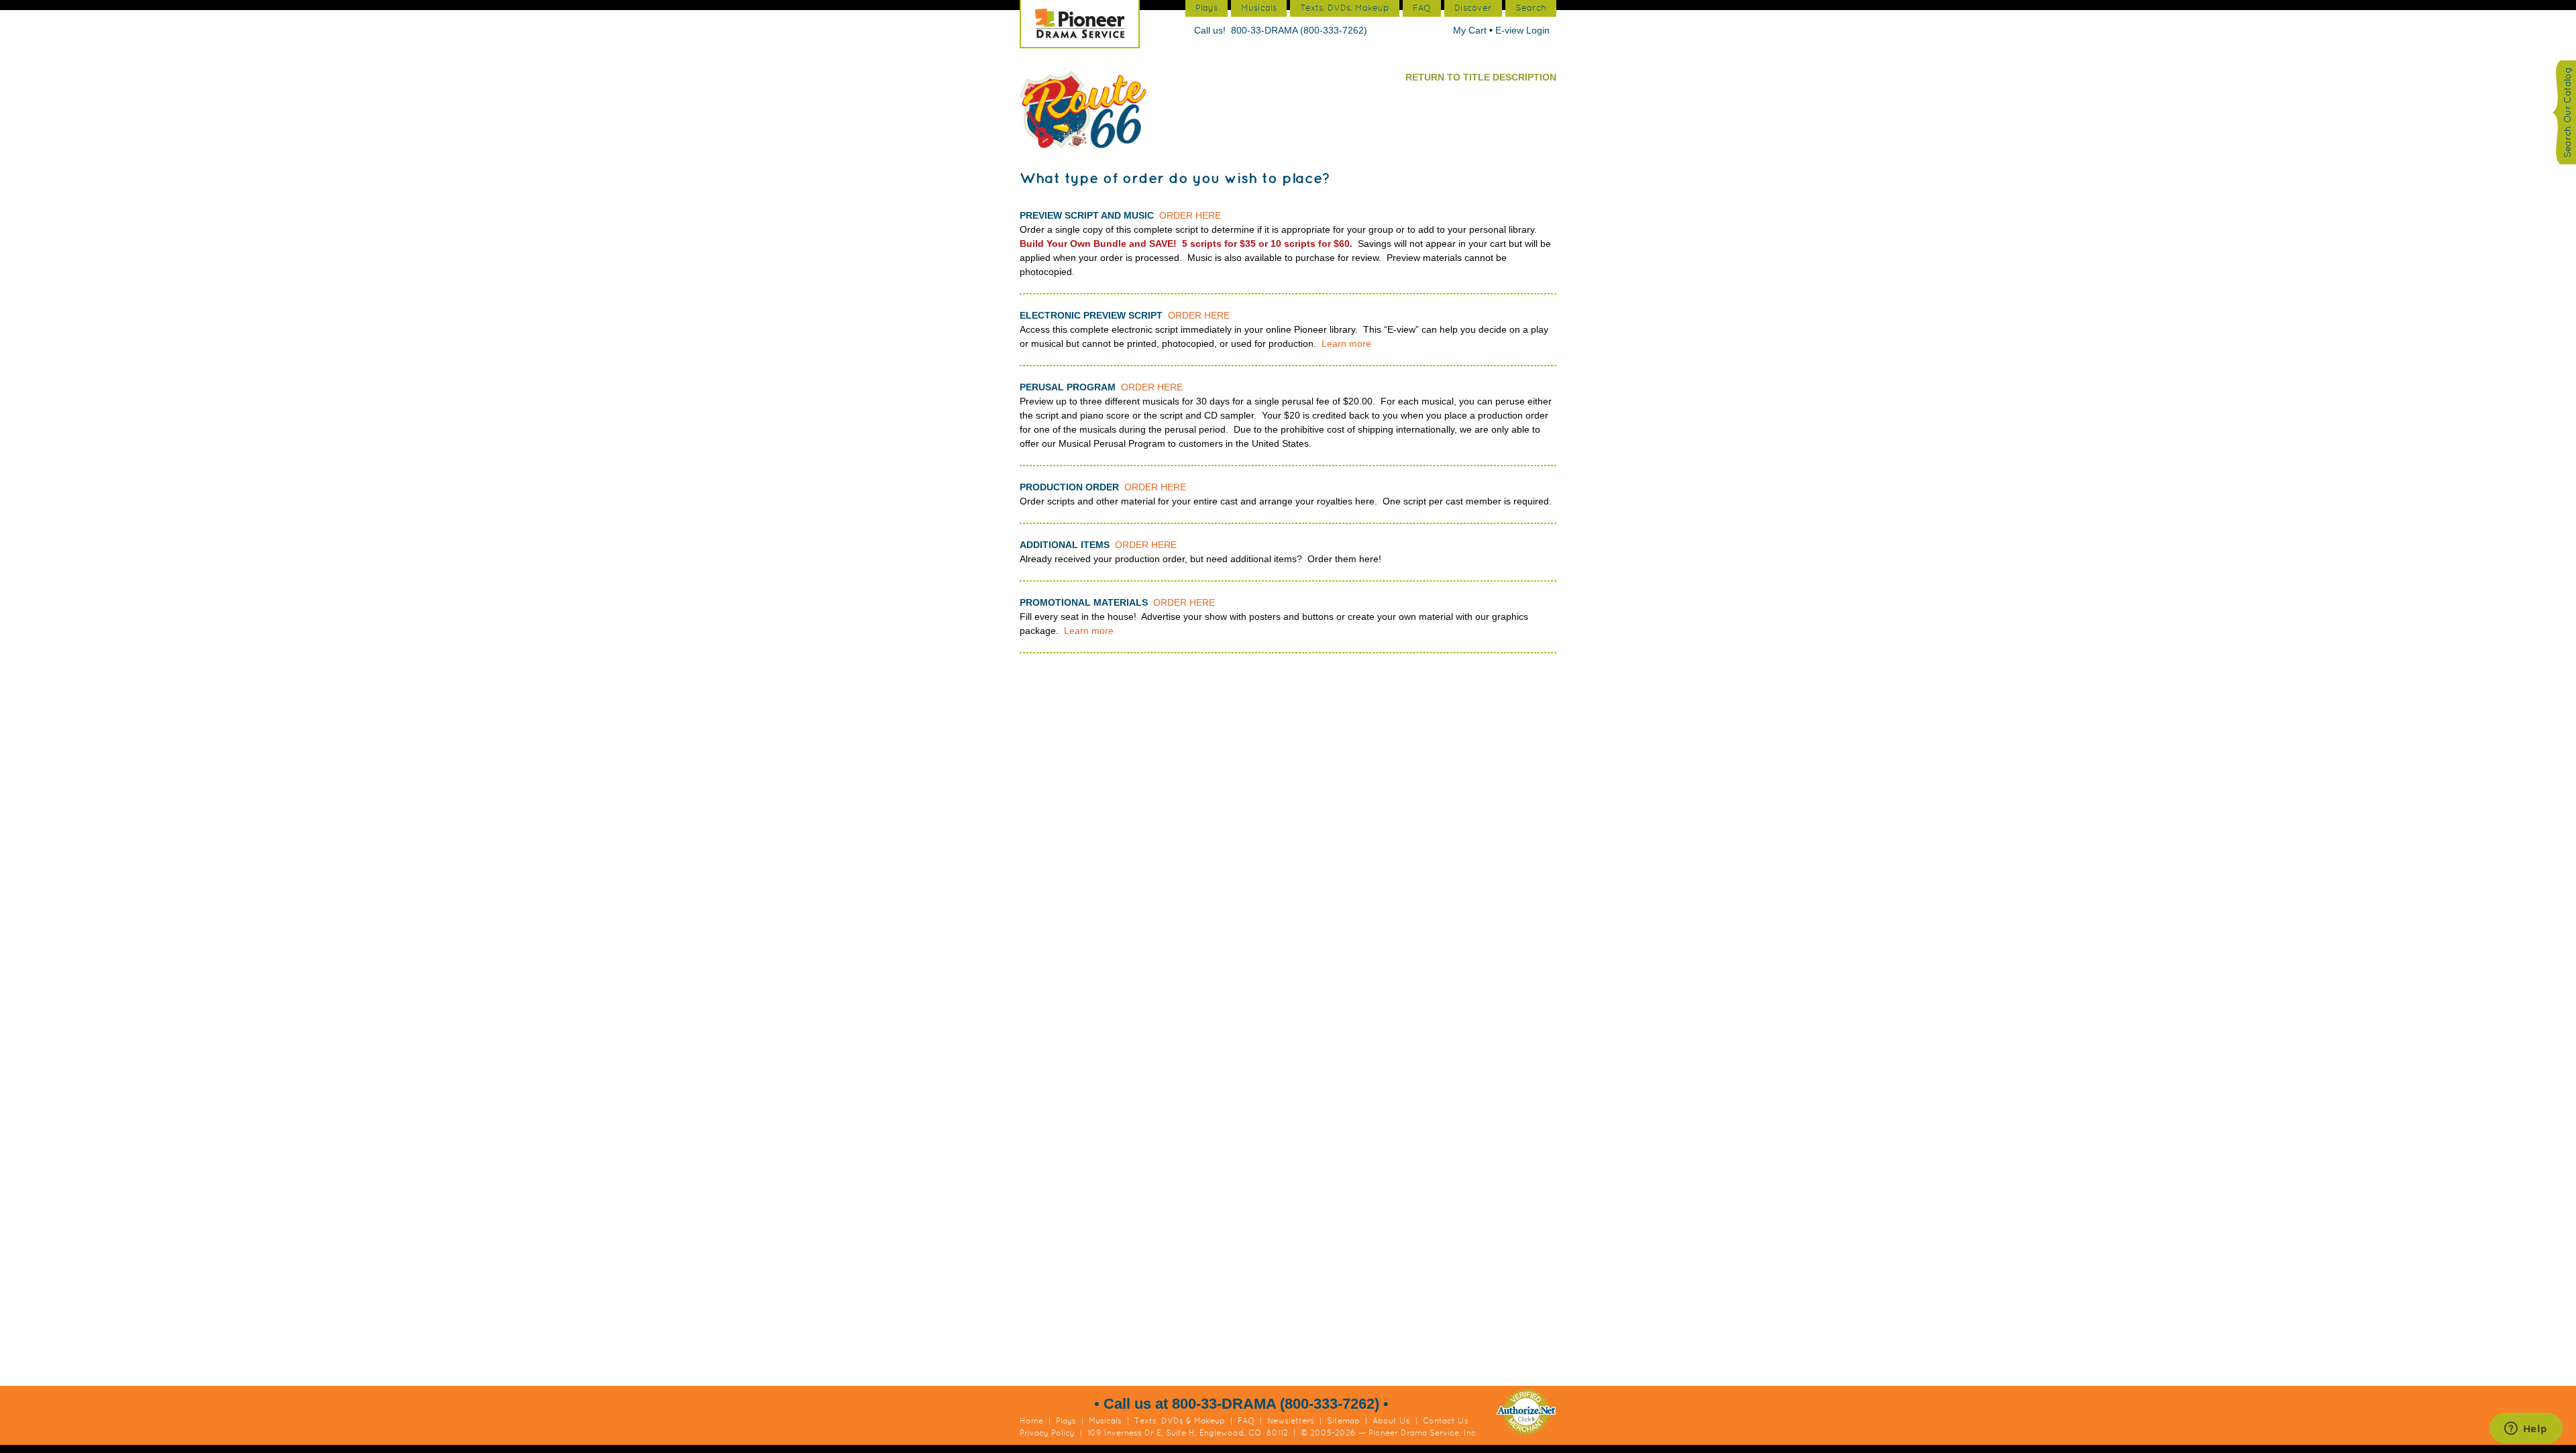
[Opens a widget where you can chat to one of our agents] (2526, 1430)
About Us (1391, 1421)
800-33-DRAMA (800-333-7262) (1299, 30)
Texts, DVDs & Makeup (1180, 1421)
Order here (1190, 215)
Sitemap (1343, 1421)
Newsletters (1291, 1421)
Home (1031, 1421)
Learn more (1346, 343)
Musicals (1105, 1421)
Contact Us (1446, 1421)
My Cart (1471, 30)
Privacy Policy (1047, 1433)
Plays (1066, 1421)
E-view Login (1522, 30)
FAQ (1246, 1421)
